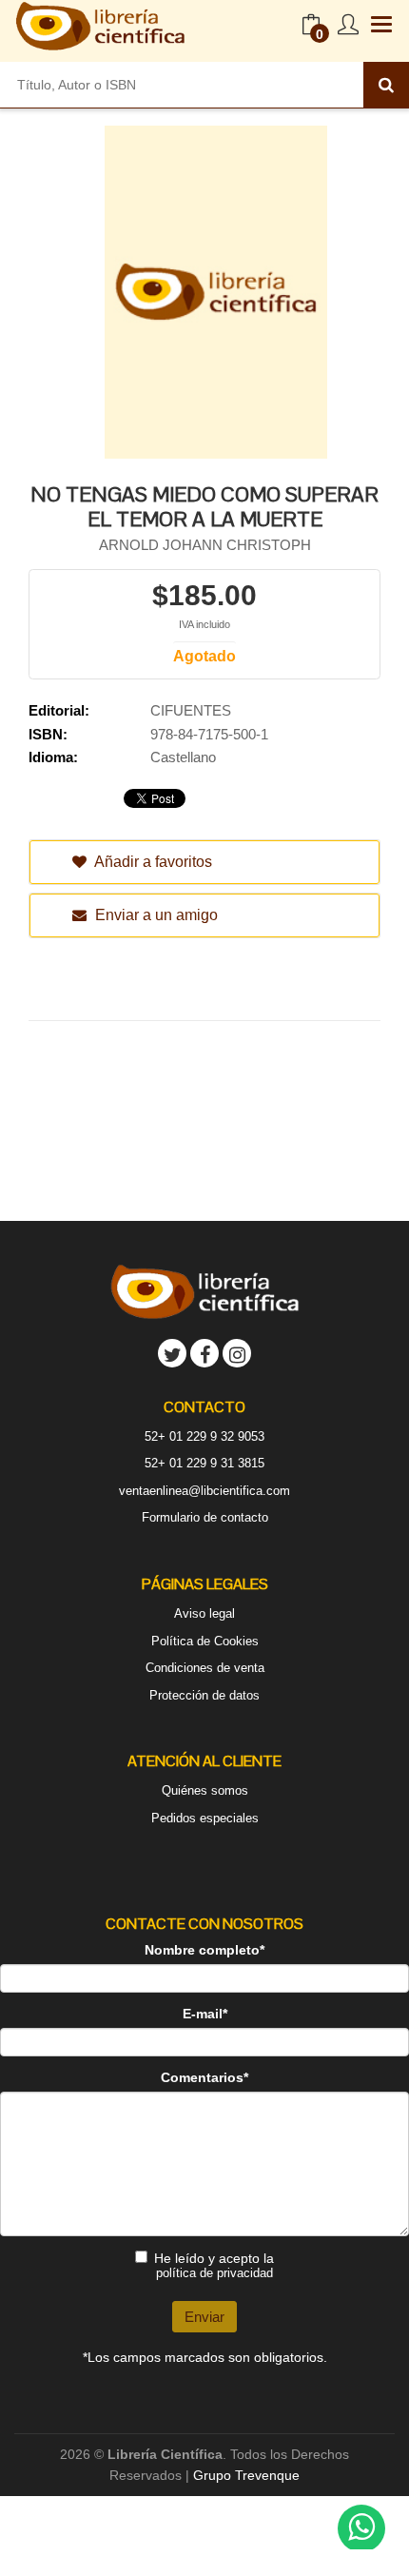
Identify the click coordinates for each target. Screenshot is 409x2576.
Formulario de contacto (205, 1517)
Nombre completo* (204, 1950)
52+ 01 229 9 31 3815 (204, 1463)
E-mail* (205, 2014)
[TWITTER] (172, 1353)
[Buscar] (386, 85)
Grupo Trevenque (246, 2475)
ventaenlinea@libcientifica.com (204, 1491)
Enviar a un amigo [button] (155, 915)
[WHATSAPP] (361, 2528)
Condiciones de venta (205, 1668)
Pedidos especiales (205, 1818)
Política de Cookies (205, 1641)
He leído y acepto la (214, 2265)
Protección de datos (204, 1695)
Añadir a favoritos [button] (152, 862)
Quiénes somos (205, 1790)
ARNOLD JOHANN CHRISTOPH (205, 545)
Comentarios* (204, 2077)
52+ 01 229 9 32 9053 (204, 1436)
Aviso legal (204, 1613)
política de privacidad (214, 2273)
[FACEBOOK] (204, 1353)
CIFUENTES (191, 710)
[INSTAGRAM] (237, 1353)
